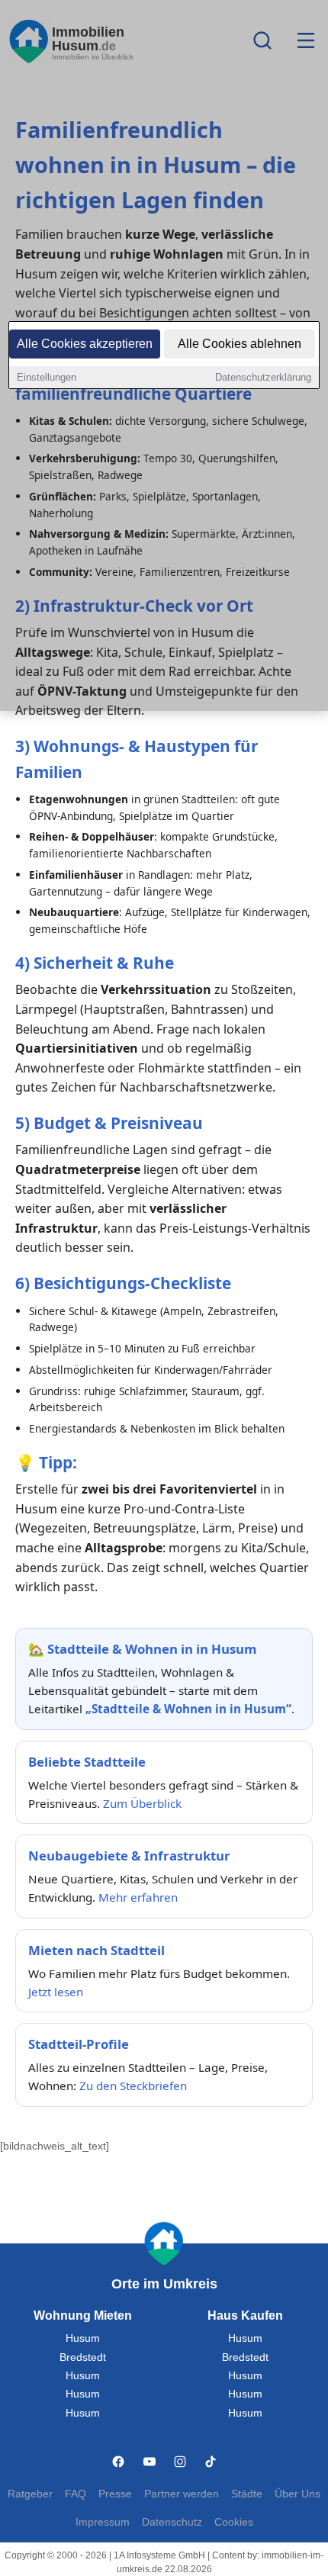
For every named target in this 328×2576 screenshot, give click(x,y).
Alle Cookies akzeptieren (85, 344)
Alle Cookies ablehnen (240, 344)
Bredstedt (83, 2357)
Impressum (103, 2522)
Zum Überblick (142, 1803)
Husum (83, 2338)
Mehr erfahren (138, 1897)
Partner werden (182, 2494)
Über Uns (297, 2494)
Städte (247, 2494)
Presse (115, 2494)
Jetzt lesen (56, 1992)
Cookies (234, 2522)
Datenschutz (172, 2522)
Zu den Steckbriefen (133, 2086)
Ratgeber (30, 2494)
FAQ (76, 2494)
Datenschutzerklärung (263, 377)
